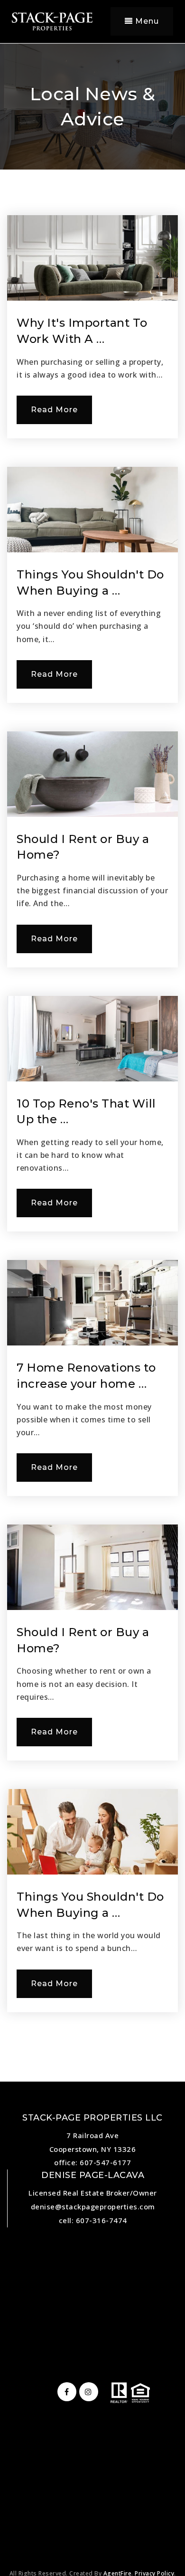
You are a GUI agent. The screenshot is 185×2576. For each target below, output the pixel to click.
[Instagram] (87, 2392)
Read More (54, 410)
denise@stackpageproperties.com (93, 2207)
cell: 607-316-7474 (93, 2220)
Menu (146, 21)
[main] (92, 1041)
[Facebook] (65, 2392)
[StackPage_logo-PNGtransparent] (52, 20)
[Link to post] (92, 258)
